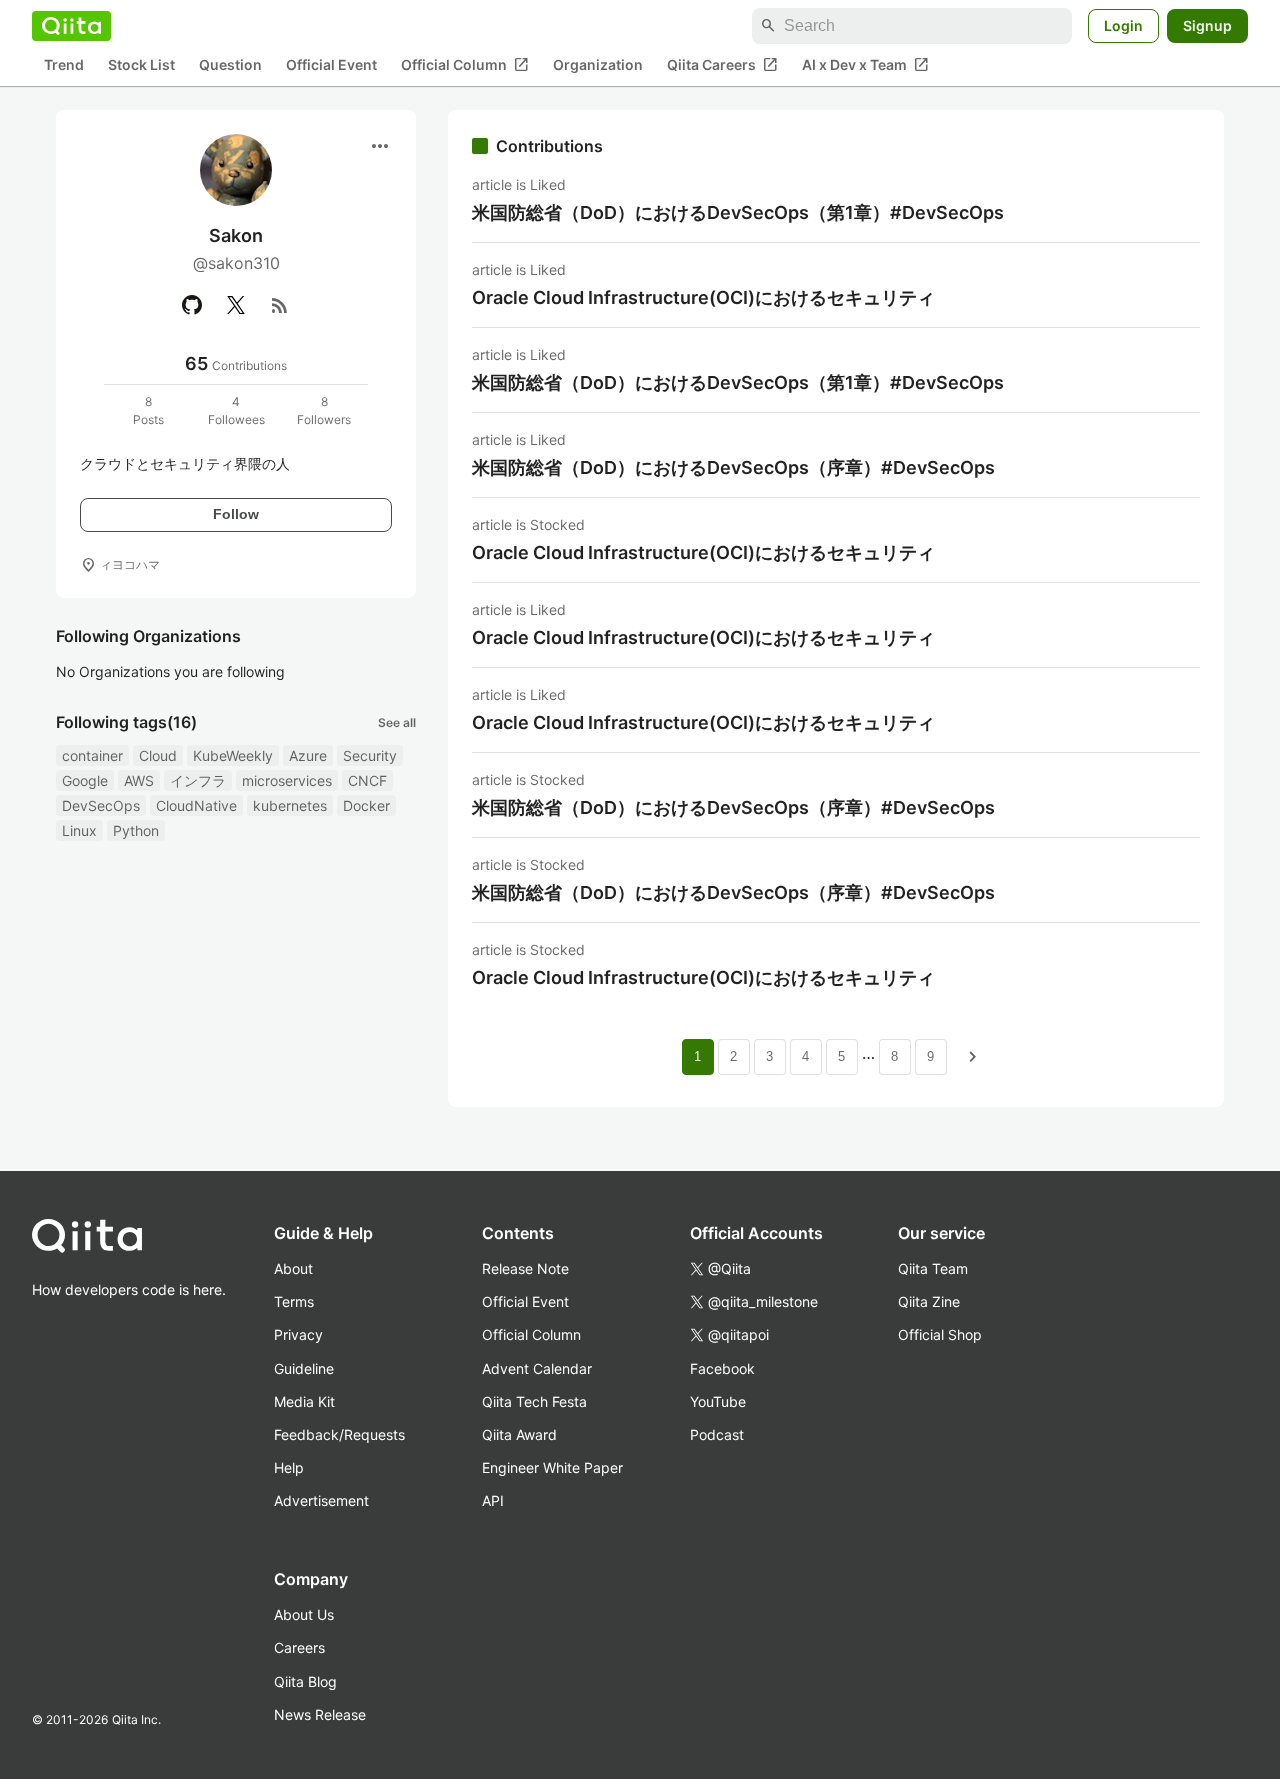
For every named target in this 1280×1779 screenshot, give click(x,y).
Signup (1207, 25)
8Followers (324, 410)
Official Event (331, 65)
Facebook (722, 1368)
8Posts (148, 410)
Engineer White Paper (552, 1467)
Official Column (465, 65)
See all (397, 722)
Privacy (298, 1334)
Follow (236, 514)
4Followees (236, 410)
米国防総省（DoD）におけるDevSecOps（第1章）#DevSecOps (738, 212)
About (293, 1268)
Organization (598, 65)
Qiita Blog (305, 1681)
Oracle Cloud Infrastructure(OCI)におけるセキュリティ (703, 297)
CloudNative (196, 805)
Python (136, 830)
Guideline (304, 1368)
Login (1123, 25)
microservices (287, 780)
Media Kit (304, 1401)
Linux (79, 830)
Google (85, 780)
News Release (320, 1714)
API (493, 1500)
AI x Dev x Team (865, 65)
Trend (64, 65)
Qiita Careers (722, 65)
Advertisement (321, 1500)
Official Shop (940, 1334)
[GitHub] (192, 305)
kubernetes (290, 805)
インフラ (198, 780)
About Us (304, 1614)
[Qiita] (71, 26)
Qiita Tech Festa (534, 1401)
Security (370, 755)
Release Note (525, 1268)
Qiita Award (519, 1434)
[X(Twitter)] (236, 305)
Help (289, 1467)
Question (230, 65)
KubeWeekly (233, 755)
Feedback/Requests (339, 1434)
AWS (139, 780)
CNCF (367, 780)
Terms (294, 1301)
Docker (366, 805)
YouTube (718, 1401)
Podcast (717, 1434)
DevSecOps (101, 805)
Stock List (141, 65)
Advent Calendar (537, 1368)
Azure (308, 755)
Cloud (158, 755)
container (92, 755)
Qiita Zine (929, 1301)
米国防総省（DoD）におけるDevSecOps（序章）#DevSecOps (733, 467)
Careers (299, 1647)
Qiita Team (933, 1268)
